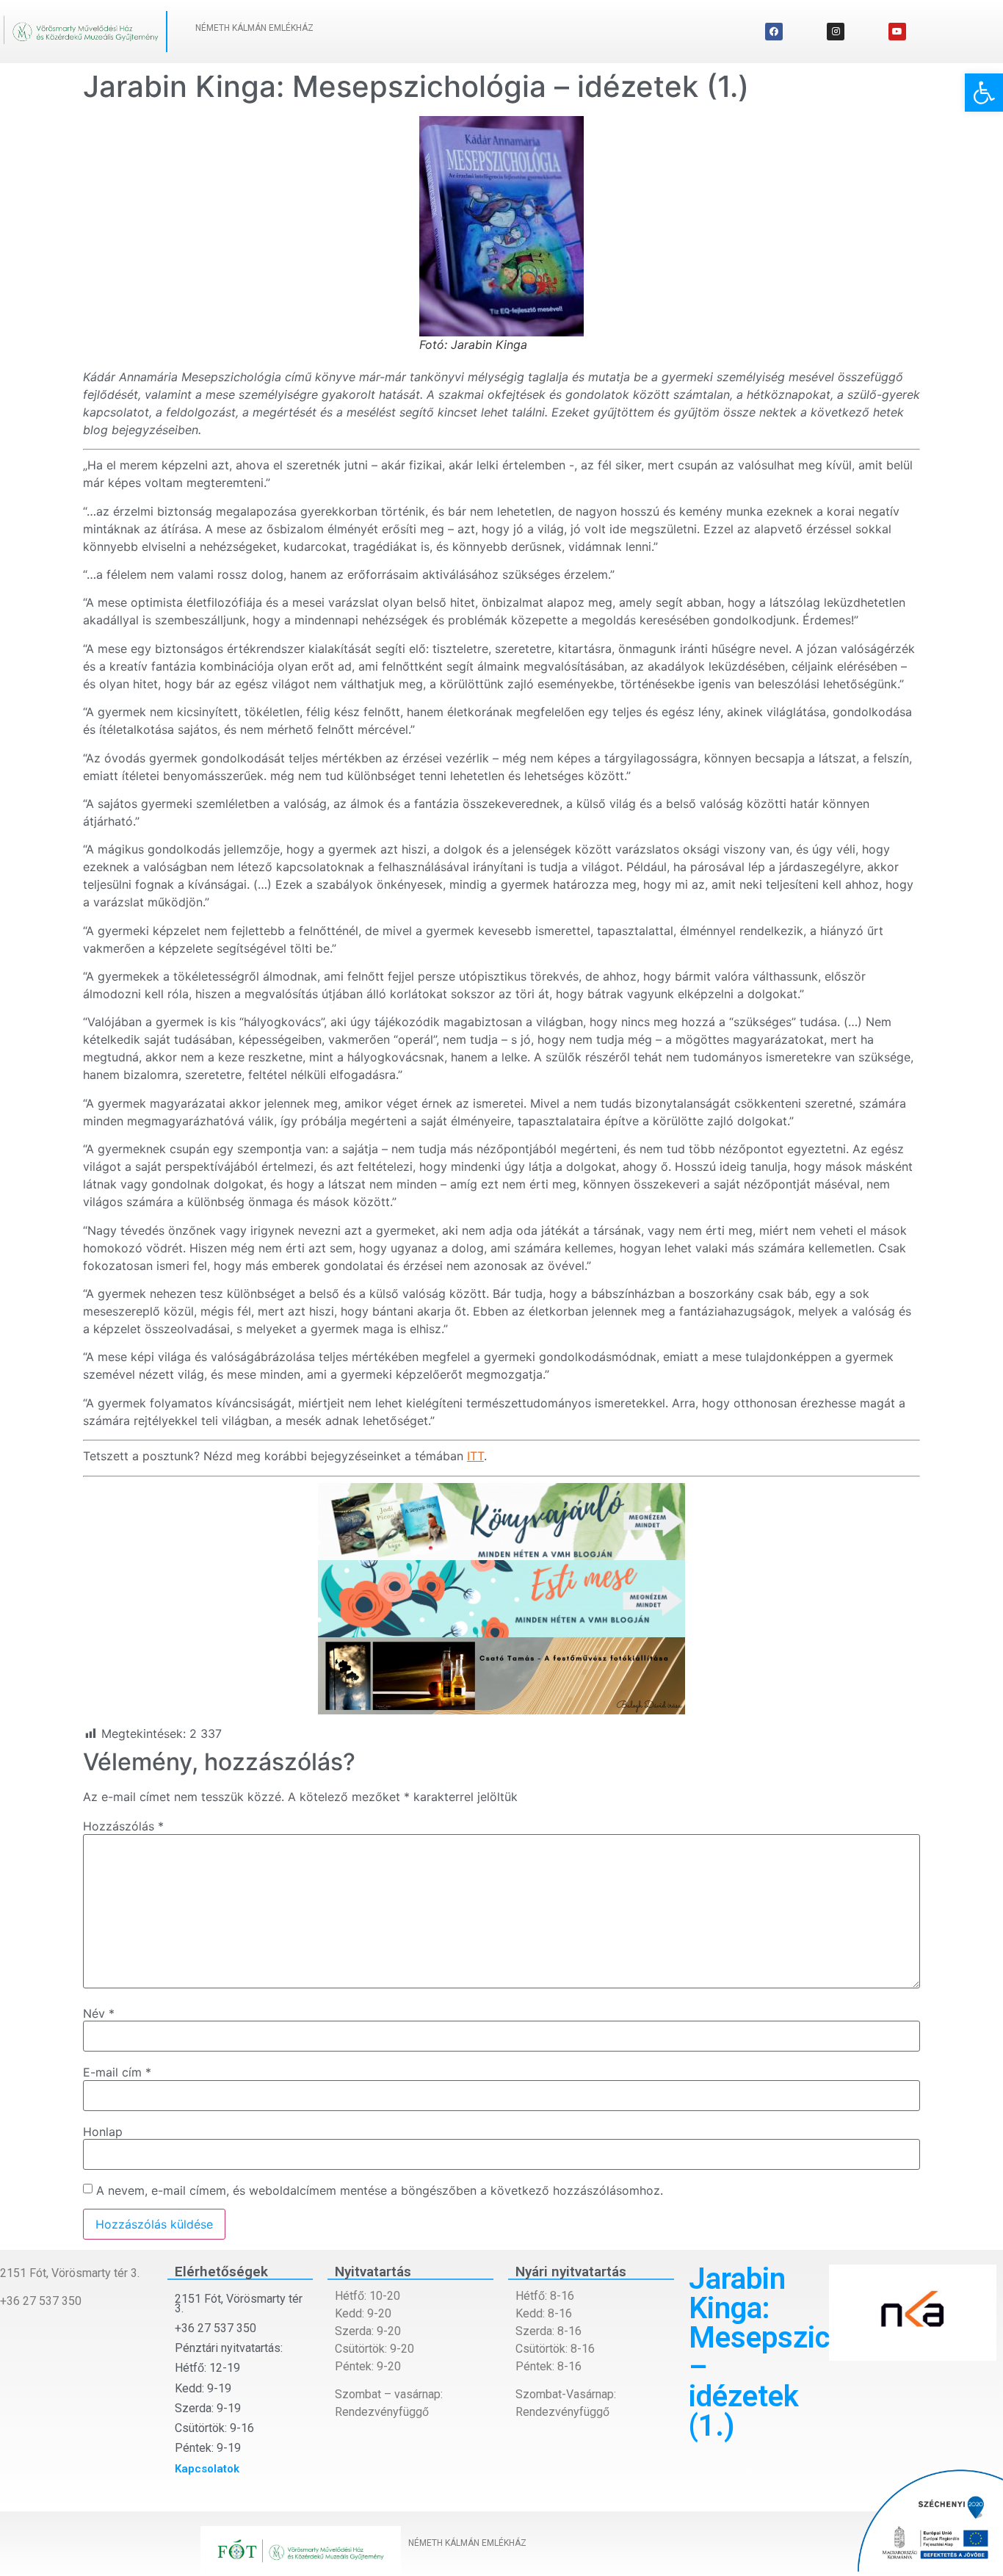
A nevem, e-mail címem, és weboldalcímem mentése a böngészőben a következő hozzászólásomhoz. (380, 2190)
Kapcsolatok (207, 2469)
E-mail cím (117, 2072)
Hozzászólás (123, 1826)
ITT (475, 1456)
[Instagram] (836, 32)
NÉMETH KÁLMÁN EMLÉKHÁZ (254, 28)
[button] (984, 93)
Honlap (103, 2132)
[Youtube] (897, 32)
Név (99, 2013)
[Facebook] (774, 32)
